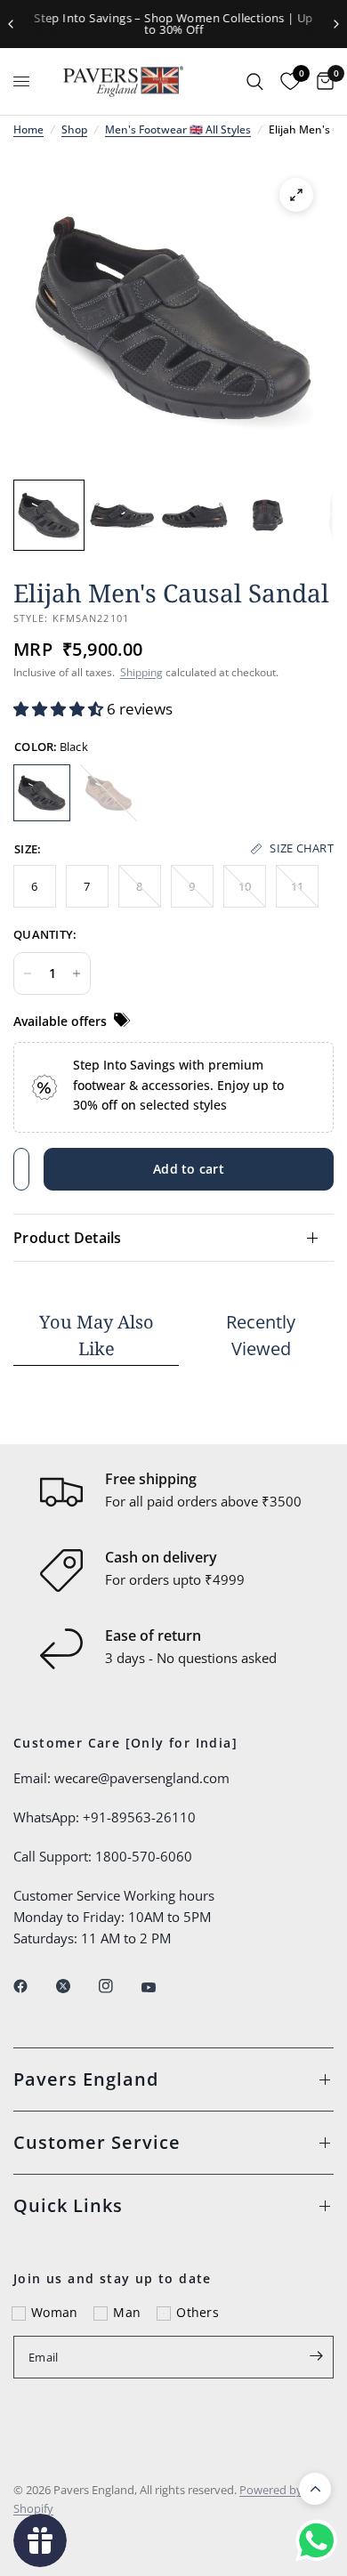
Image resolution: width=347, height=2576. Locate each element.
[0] (321, 81)
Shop (74, 129)
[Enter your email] (316, 2355)
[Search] (255, 81)
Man (127, 2312)
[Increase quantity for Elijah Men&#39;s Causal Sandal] (77, 973)
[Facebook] (33, 1986)
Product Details (68, 1238)
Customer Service (97, 2142)
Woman (54, 2312)
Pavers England (86, 2079)
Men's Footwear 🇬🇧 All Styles (178, 129)
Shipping (141, 672)
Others (198, 2312)
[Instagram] (118, 1986)
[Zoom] (296, 195)
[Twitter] (76, 1986)
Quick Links (68, 2205)
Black (42, 793)
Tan (109, 793)
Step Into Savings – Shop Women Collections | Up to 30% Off (173, 24)
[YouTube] (161, 1988)
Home (28, 129)
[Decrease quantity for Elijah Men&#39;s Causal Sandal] (28, 973)
